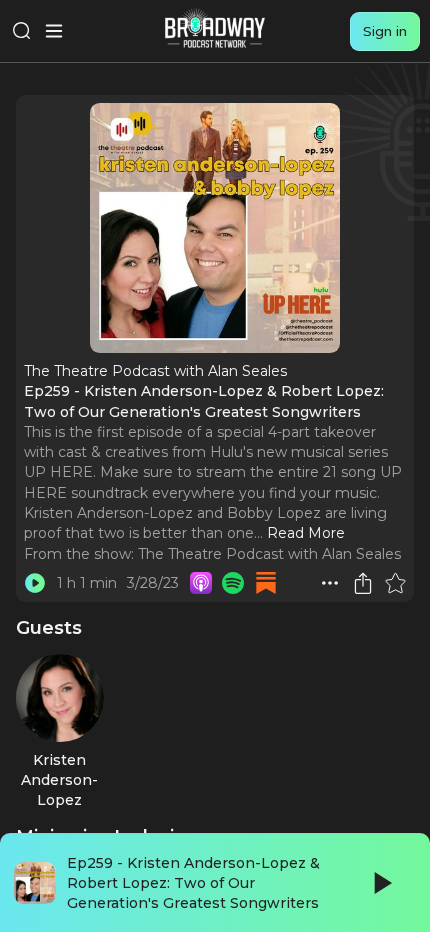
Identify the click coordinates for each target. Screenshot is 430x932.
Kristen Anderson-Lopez (59, 780)
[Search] (22, 31)
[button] (330, 583)
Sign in (385, 31)
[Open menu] (54, 31)
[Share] (363, 583)
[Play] (381, 883)
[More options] (330, 583)
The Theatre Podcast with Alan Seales (269, 554)
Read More (306, 533)
